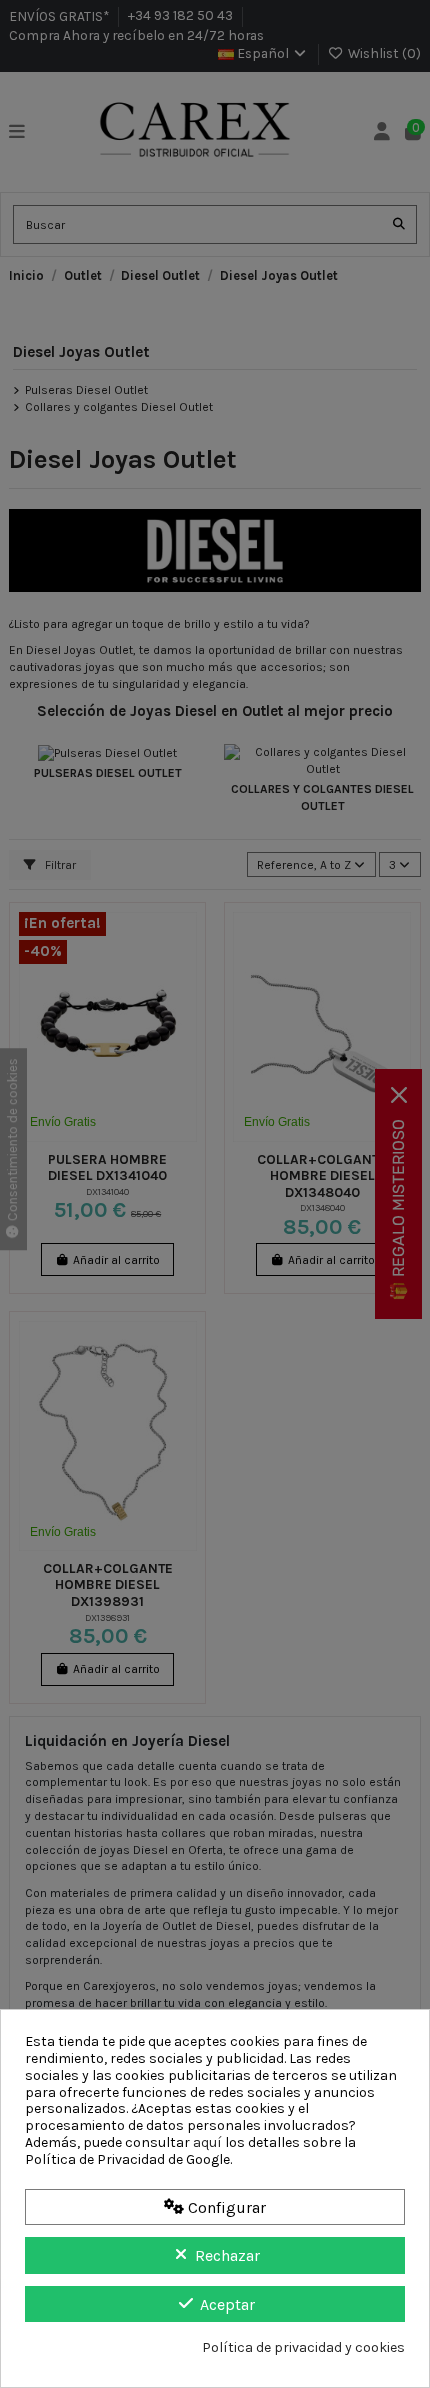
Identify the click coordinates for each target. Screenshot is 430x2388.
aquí (207, 2142)
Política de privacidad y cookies (303, 2348)
